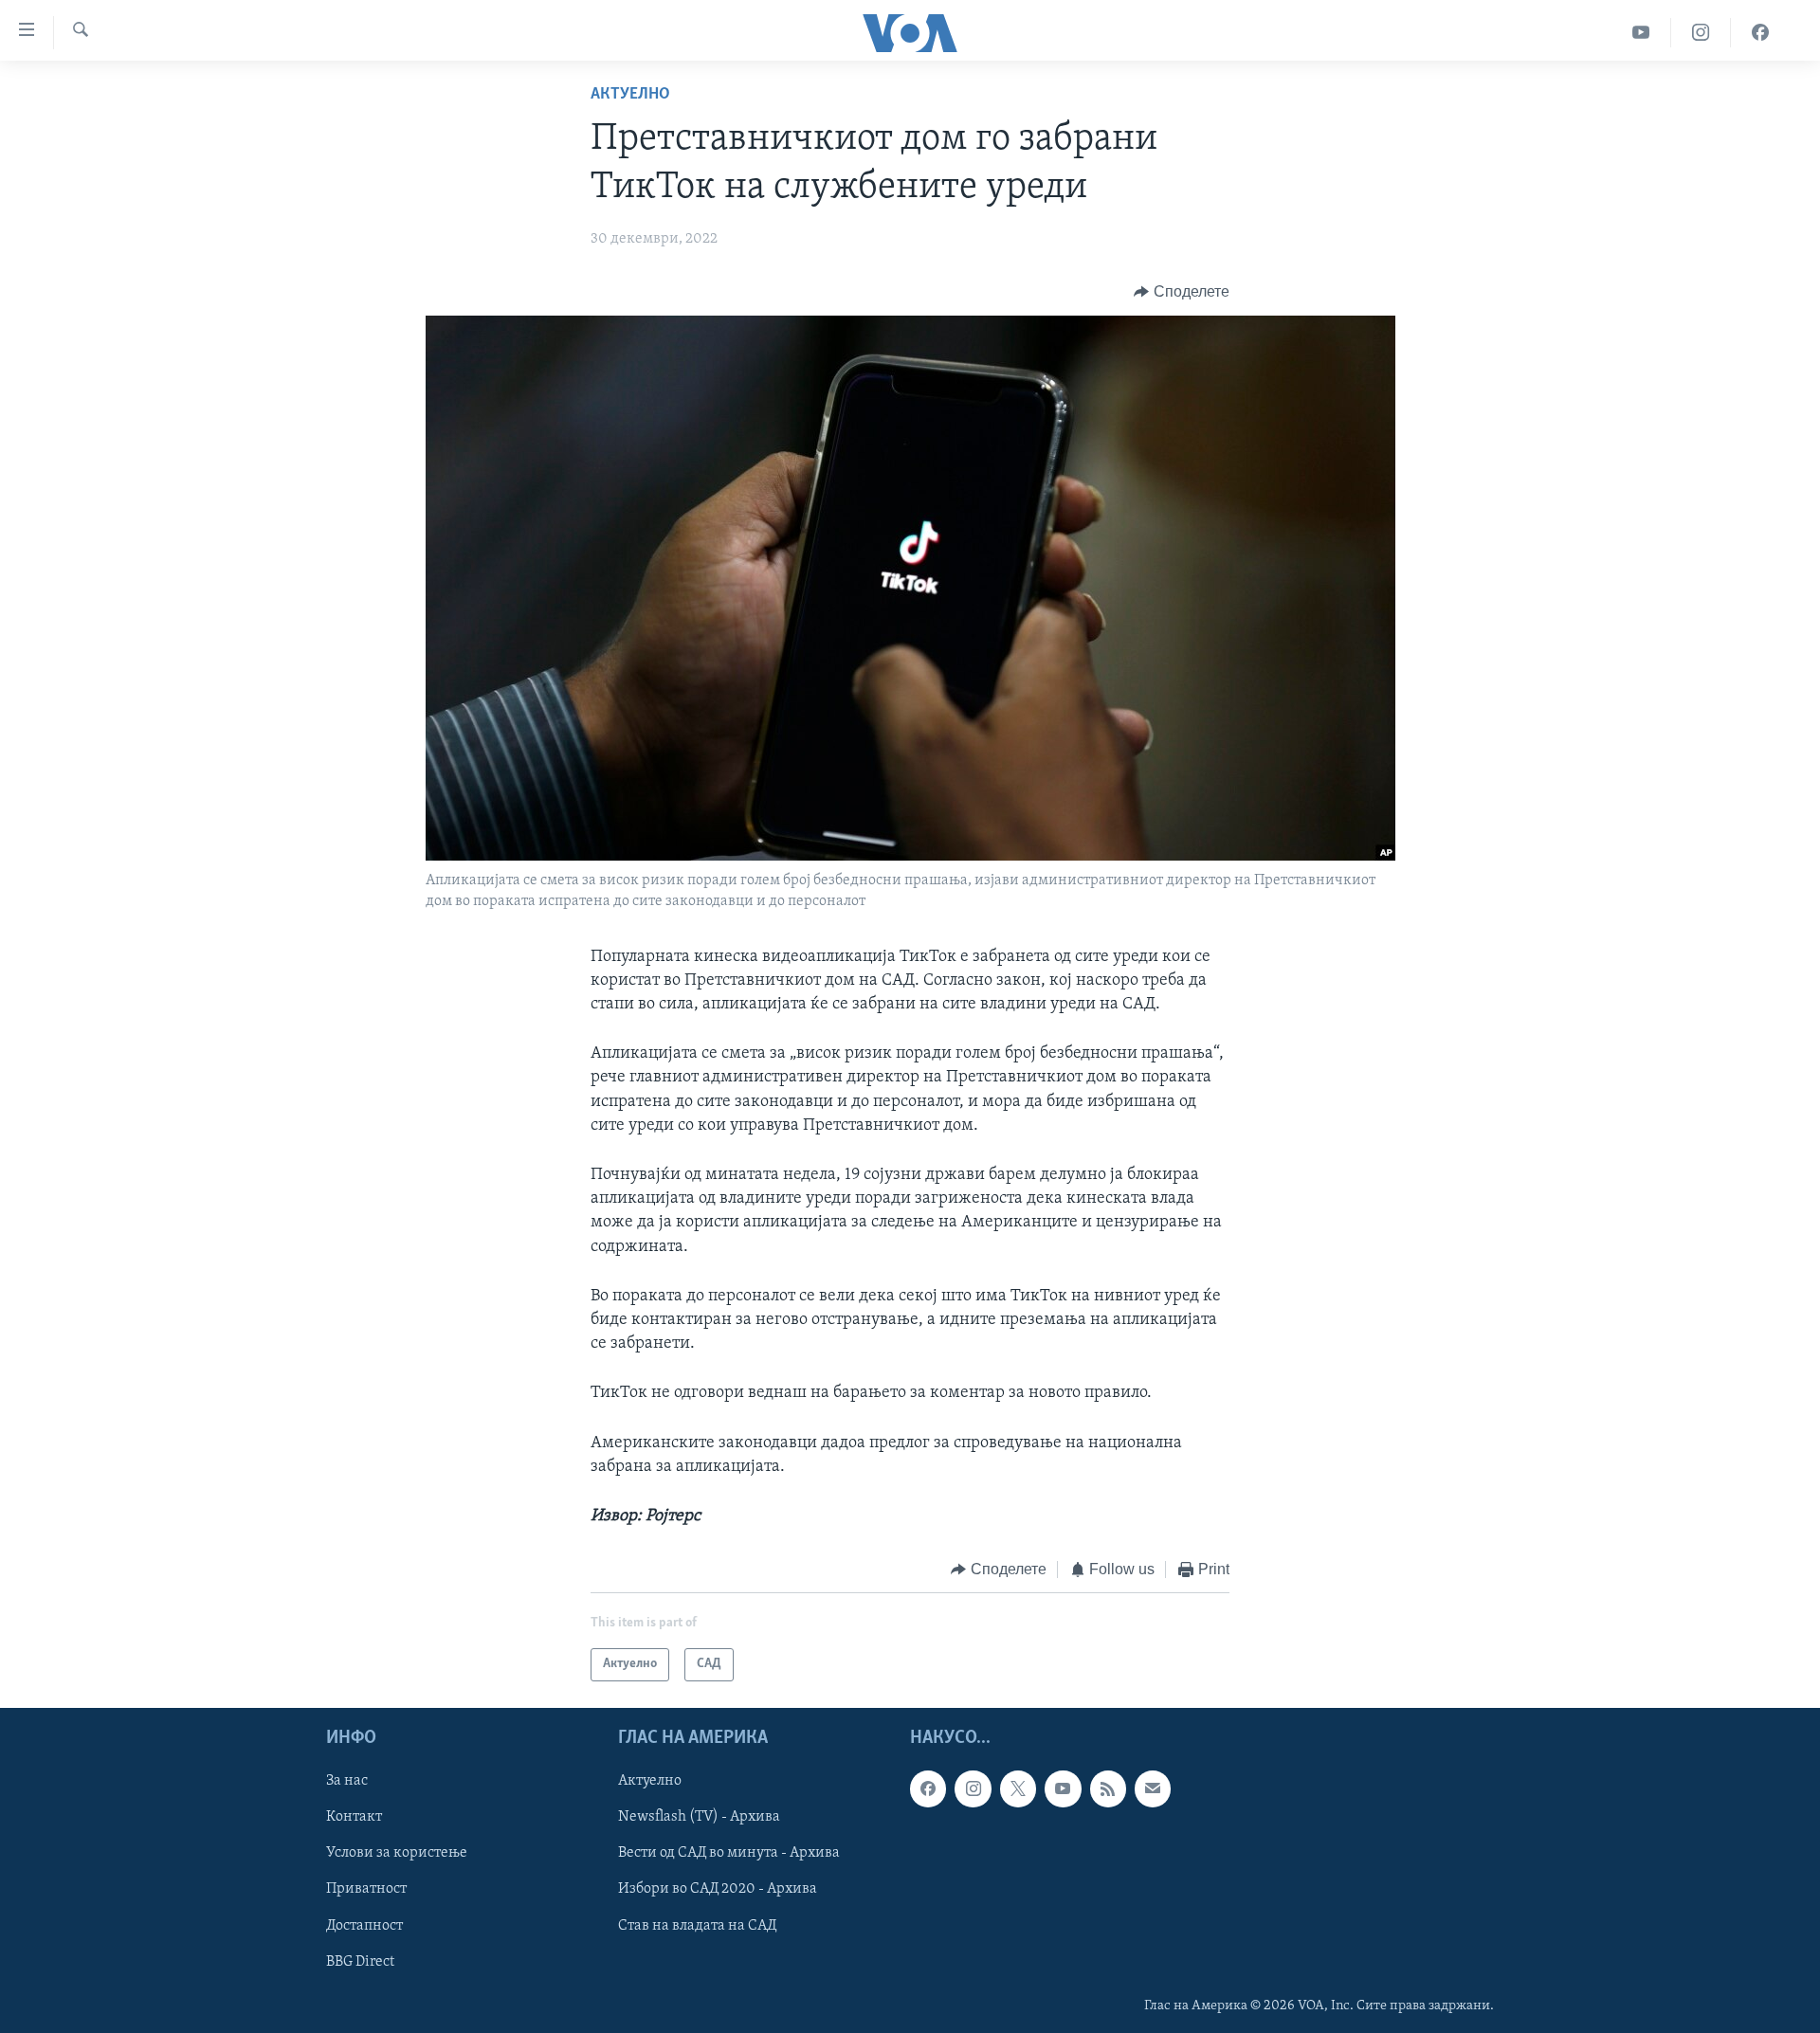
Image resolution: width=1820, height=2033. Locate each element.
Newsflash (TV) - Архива (699, 1817)
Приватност (366, 1889)
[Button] (1182, 292)
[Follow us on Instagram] (973, 1788)
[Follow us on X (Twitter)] (1018, 1788)
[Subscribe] (1153, 1788)
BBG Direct (360, 1961)
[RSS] (1108, 1788)
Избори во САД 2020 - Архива (718, 1889)
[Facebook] (1760, 33)
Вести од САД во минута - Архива (729, 1853)
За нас (347, 1781)
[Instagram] (1701, 33)
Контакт (354, 1817)
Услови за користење (397, 1853)
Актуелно (630, 95)
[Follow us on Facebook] (928, 1788)
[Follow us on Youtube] (1063, 1788)
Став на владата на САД (697, 1925)
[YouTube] (1641, 33)
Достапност (364, 1925)
